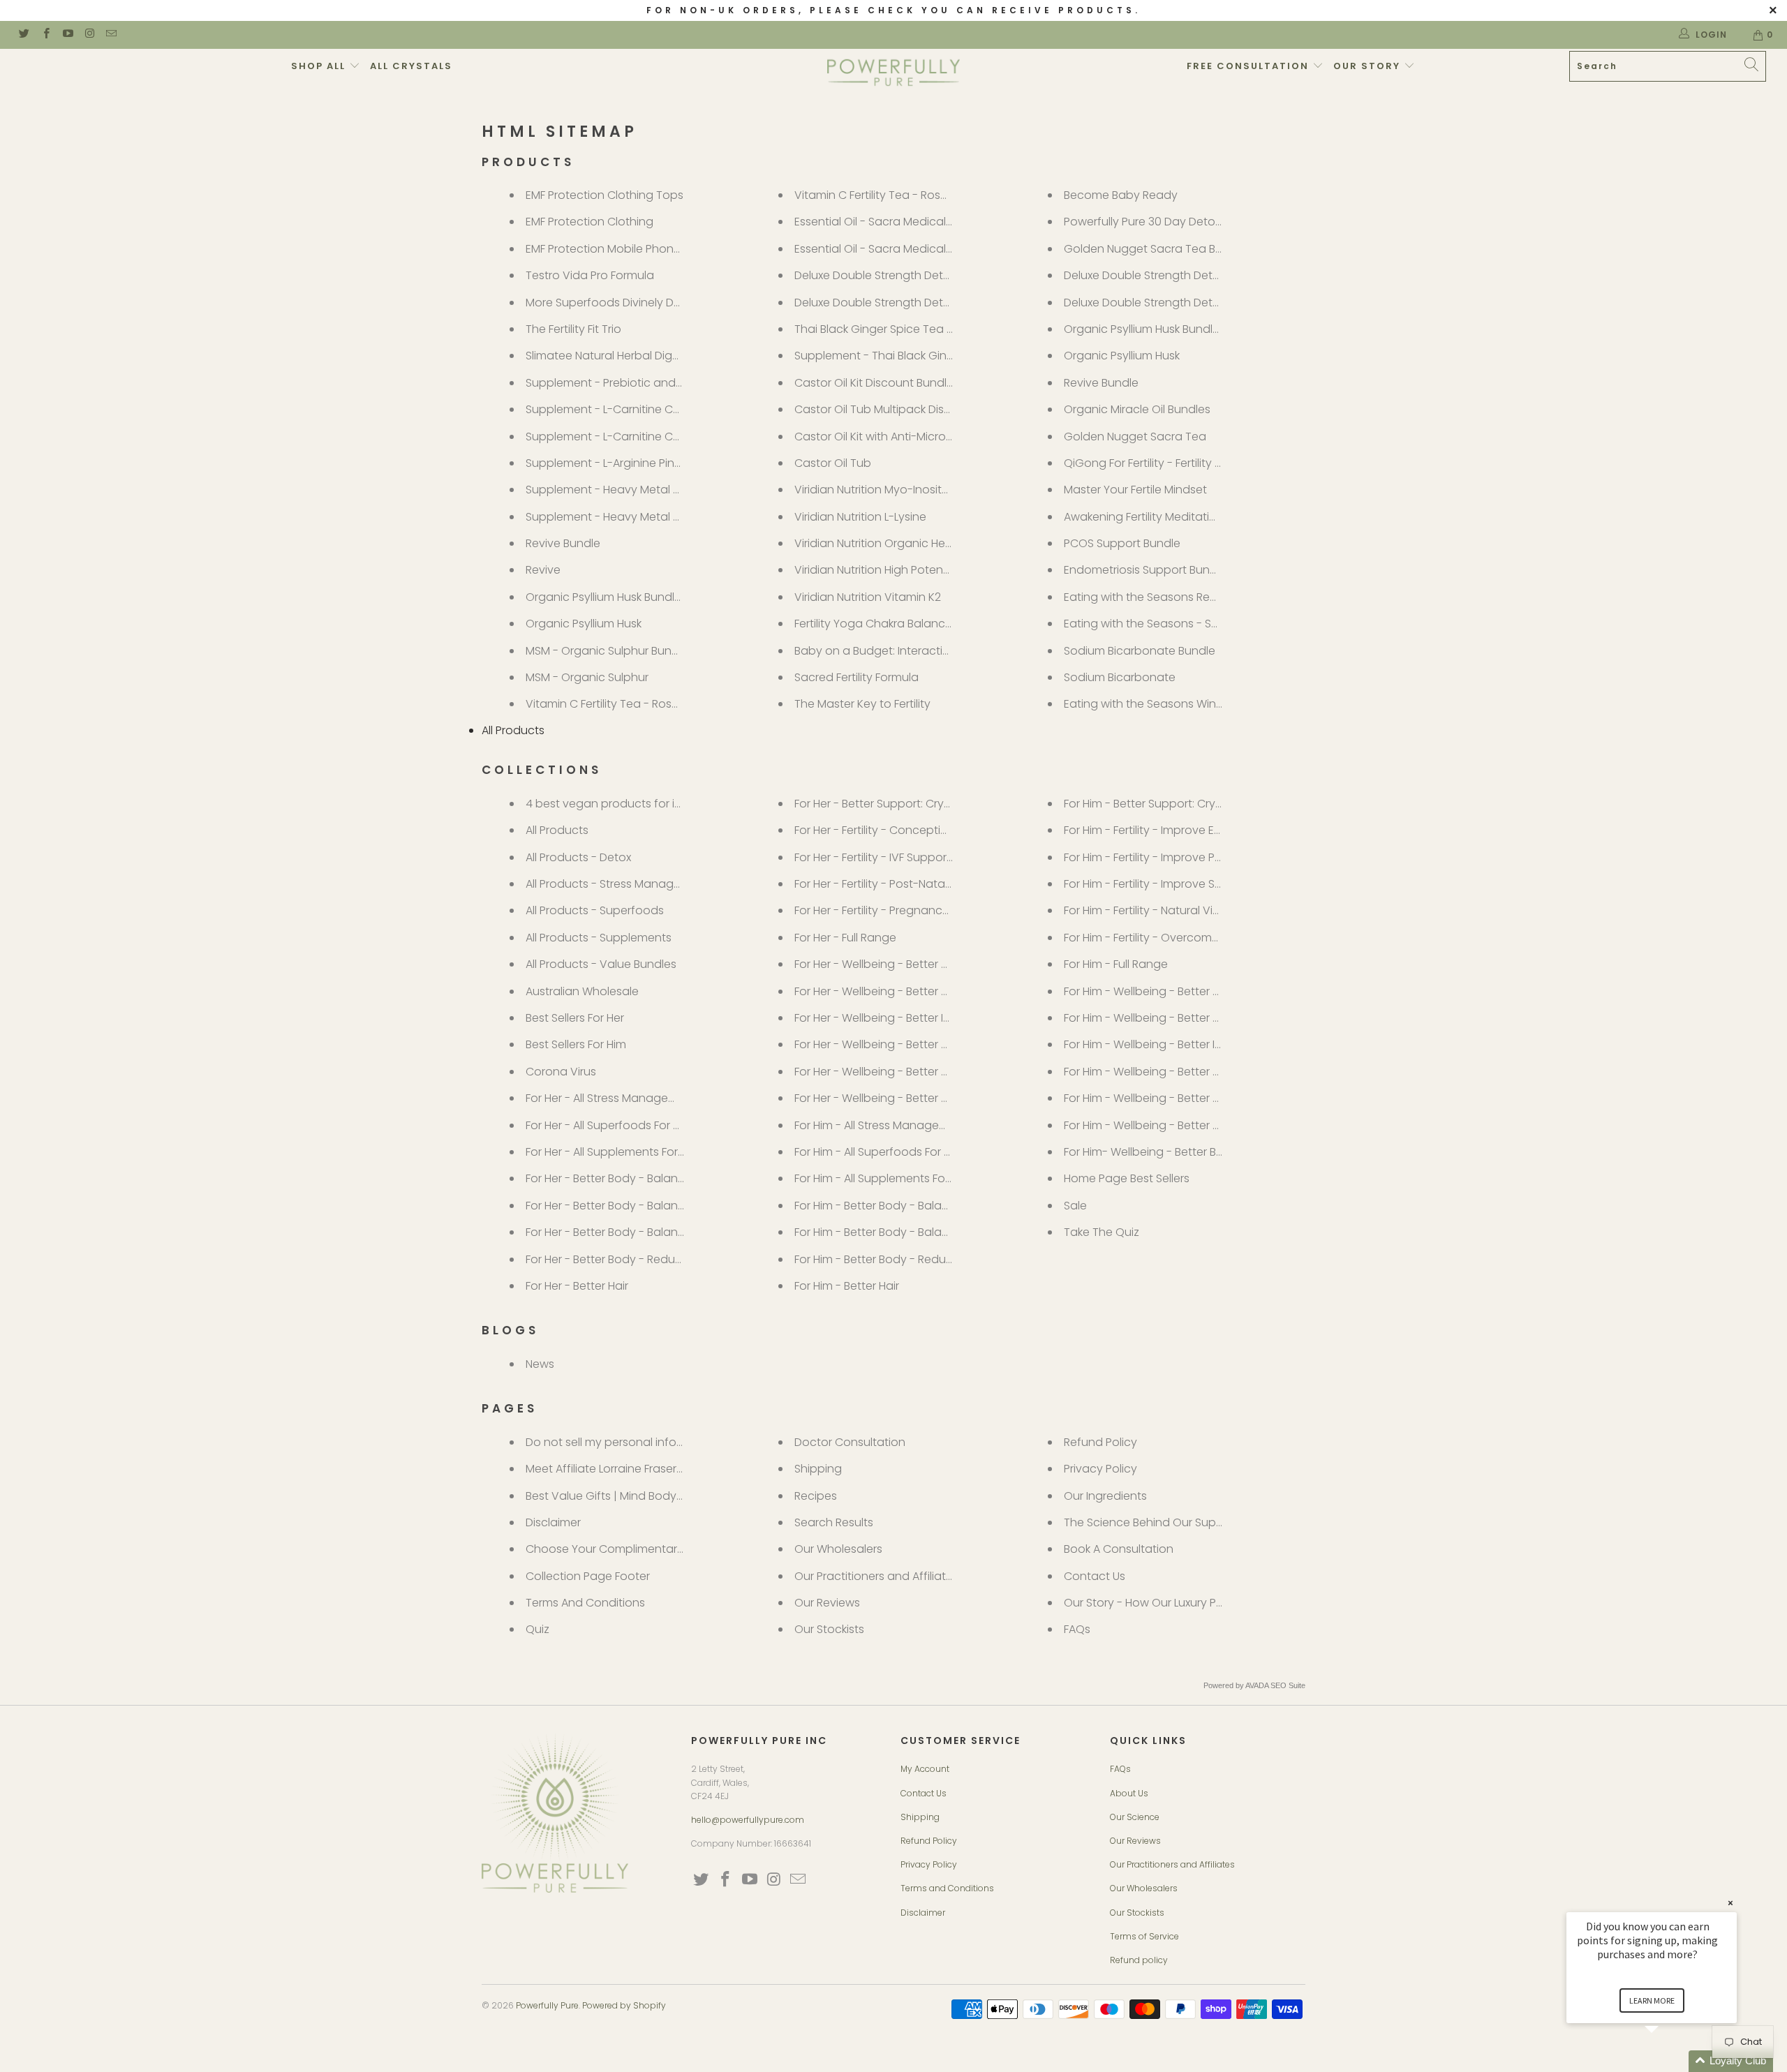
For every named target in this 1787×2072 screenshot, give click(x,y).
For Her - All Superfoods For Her (608, 1125)
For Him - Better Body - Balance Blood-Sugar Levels (932, 1206)
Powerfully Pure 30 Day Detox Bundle (1162, 222)
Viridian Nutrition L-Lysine (860, 517)
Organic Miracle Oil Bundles (1137, 409)
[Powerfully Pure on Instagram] (89, 35)
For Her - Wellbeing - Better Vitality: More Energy (922, 1098)
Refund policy (1139, 1960)
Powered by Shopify (624, 2005)
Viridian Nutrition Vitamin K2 (868, 597)
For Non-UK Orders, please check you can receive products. (893, 10)
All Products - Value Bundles (601, 964)
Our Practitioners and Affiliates (876, 1576)
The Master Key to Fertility (862, 704)
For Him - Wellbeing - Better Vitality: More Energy (1192, 1125)
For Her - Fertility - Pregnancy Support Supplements (932, 910)
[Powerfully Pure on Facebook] (45, 35)
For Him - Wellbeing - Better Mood (1154, 1072)
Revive (543, 570)
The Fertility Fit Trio (573, 329)
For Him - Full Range (1116, 964)
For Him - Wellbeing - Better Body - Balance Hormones (1209, 991)
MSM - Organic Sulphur (587, 677)
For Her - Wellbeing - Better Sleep (883, 1072)
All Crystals (411, 66)
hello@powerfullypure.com (748, 1820)
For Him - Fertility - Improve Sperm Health (1172, 884)
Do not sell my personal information (622, 1442)
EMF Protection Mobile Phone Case (619, 249)
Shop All (320, 66)
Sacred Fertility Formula (857, 677)
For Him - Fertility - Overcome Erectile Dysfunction (1196, 938)
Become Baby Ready (1121, 195)
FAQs (1077, 1629)
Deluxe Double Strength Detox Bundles (898, 275)
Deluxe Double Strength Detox (875, 303)
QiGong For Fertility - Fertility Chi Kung (1163, 463)
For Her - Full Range (845, 938)
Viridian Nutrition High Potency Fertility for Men (917, 570)
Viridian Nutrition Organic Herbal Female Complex (927, 543)
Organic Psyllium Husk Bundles (606, 597)
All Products (513, 730)
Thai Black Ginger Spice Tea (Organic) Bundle (917, 329)
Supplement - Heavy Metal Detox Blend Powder (653, 517)
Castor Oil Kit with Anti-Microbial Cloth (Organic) (924, 437)
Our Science (1135, 1817)
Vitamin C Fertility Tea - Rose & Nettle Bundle (645, 704)
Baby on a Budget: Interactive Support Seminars (925, 651)
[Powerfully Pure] (893, 73)
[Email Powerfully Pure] (111, 35)
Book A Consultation (1119, 1549)
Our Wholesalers (838, 1549)
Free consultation (1250, 66)
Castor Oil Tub (833, 463)
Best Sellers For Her (575, 1018)
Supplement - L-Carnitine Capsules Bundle (640, 409)
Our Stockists (829, 1629)
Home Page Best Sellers (1127, 1178)
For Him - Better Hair (847, 1286)
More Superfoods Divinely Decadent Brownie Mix (655, 303)
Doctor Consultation (850, 1442)
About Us (1129, 1793)
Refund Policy (1100, 1442)
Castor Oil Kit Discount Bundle (874, 383)
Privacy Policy (1100, 1469)
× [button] (1730, 1903)
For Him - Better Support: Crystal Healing (1171, 804)
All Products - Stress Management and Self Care (656, 884)
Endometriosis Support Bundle (1145, 570)
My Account (925, 1769)
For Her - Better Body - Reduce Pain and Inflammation (670, 1259)
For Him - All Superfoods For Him (879, 1152)
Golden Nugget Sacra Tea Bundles (1158, 249)
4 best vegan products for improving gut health (656, 804)
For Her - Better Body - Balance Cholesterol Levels (659, 1206)
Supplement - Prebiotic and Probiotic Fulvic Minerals (666, 383)
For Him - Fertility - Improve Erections (1161, 830)
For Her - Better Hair (577, 1286)
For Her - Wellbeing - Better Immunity (892, 1018)
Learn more (1652, 2000)
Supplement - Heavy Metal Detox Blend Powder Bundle (673, 490)
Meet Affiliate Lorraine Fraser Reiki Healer (632, 1469)
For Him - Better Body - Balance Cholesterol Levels (928, 1232)
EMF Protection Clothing (590, 222)
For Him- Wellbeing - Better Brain (1150, 1152)
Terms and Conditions (947, 1888)
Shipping (818, 1469)
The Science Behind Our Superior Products (1178, 1522)
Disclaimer (553, 1522)
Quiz (537, 1629)
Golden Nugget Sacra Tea (1135, 437)
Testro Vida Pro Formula (590, 275)
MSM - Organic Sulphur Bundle (607, 651)
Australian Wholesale (582, 991)
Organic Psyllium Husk (584, 624)
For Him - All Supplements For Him (883, 1178)
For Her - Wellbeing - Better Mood (884, 1044)
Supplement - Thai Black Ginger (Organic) (907, 356)
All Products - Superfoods (595, 910)
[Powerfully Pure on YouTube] (67, 35)
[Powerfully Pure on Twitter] (23, 35)
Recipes (816, 1496)
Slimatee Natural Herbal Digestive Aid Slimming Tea (662, 356)
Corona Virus (561, 1072)
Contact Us (1095, 1576)
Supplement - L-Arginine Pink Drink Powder (638, 463)
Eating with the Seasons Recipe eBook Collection (1196, 597)
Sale (1075, 1206)
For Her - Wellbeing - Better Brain (881, 991)
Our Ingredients (1105, 1496)
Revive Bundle (563, 543)
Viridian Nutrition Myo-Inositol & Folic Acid (905, 490)
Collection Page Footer (588, 1576)
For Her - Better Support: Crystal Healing (900, 804)
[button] (1668, 2061)
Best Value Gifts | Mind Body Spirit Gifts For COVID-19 (665, 1496)
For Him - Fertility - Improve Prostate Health (1178, 857)
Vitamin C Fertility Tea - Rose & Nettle (893, 195)
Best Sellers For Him (576, 1044)
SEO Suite (1288, 1685)
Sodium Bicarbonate (1120, 677)
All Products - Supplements (599, 938)
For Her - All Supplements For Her (612, 1152)
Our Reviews (827, 1603)
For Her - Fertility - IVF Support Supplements (910, 857)
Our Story (1369, 66)
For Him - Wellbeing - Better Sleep (1153, 1098)
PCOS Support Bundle (1122, 543)
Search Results (834, 1522)
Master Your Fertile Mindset (1135, 490)
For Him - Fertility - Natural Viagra (1151, 910)
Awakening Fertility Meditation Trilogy (1163, 517)
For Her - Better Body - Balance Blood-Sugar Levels (662, 1178)
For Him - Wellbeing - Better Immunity (1163, 1044)
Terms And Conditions (585, 1603)
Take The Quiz (1102, 1232)
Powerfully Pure (547, 2005)
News (540, 1364)
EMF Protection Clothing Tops (605, 195)
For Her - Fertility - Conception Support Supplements (935, 830)
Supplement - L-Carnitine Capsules (621, 437)
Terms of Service (1144, 1936)
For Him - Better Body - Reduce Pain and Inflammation (940, 1259)
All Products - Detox (578, 857)
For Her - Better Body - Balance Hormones (638, 1232)
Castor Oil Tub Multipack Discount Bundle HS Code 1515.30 (949, 409)
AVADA (1257, 1685)
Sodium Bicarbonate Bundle (1140, 651)
